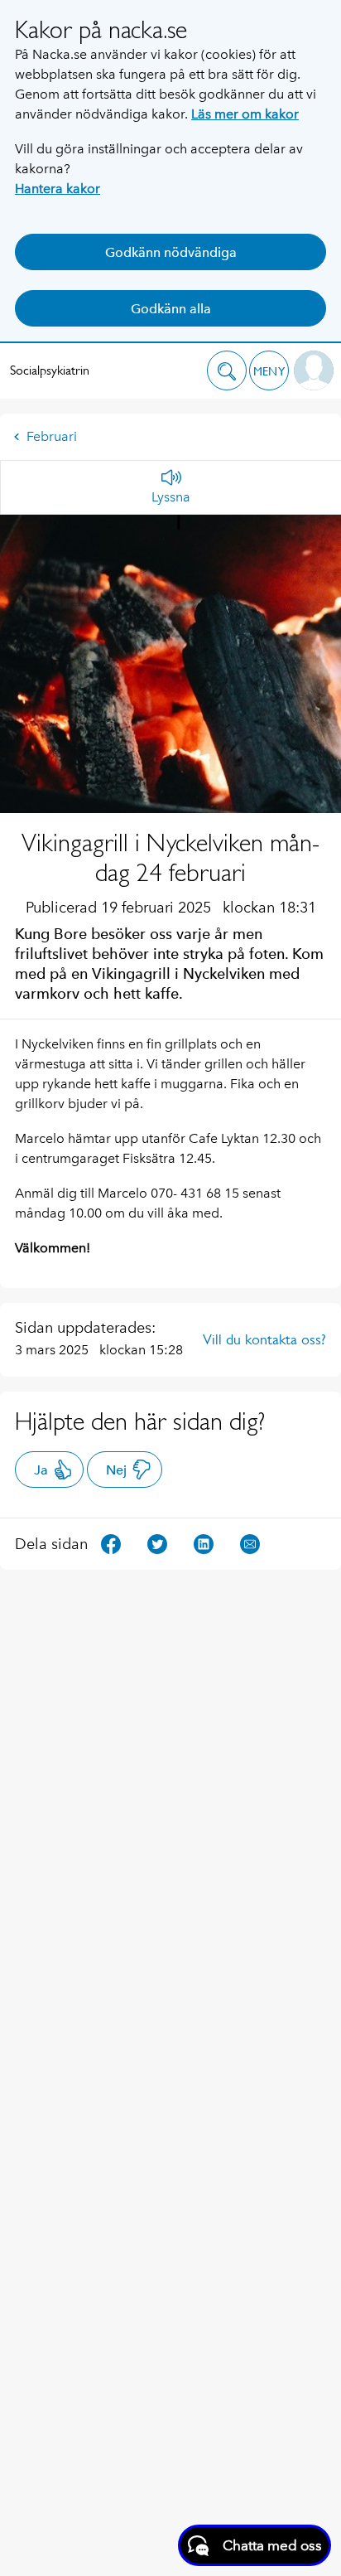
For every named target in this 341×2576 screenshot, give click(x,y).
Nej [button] (116, 1470)
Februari (52, 436)
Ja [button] (41, 1470)
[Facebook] (111, 1543)
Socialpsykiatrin (50, 370)
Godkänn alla (171, 309)
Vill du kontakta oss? (264, 1339)
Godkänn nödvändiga (171, 252)
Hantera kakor (58, 189)
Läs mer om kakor (245, 114)
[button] (227, 370)
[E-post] (250, 1543)
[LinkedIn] (204, 1543)
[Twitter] (157, 1543)
